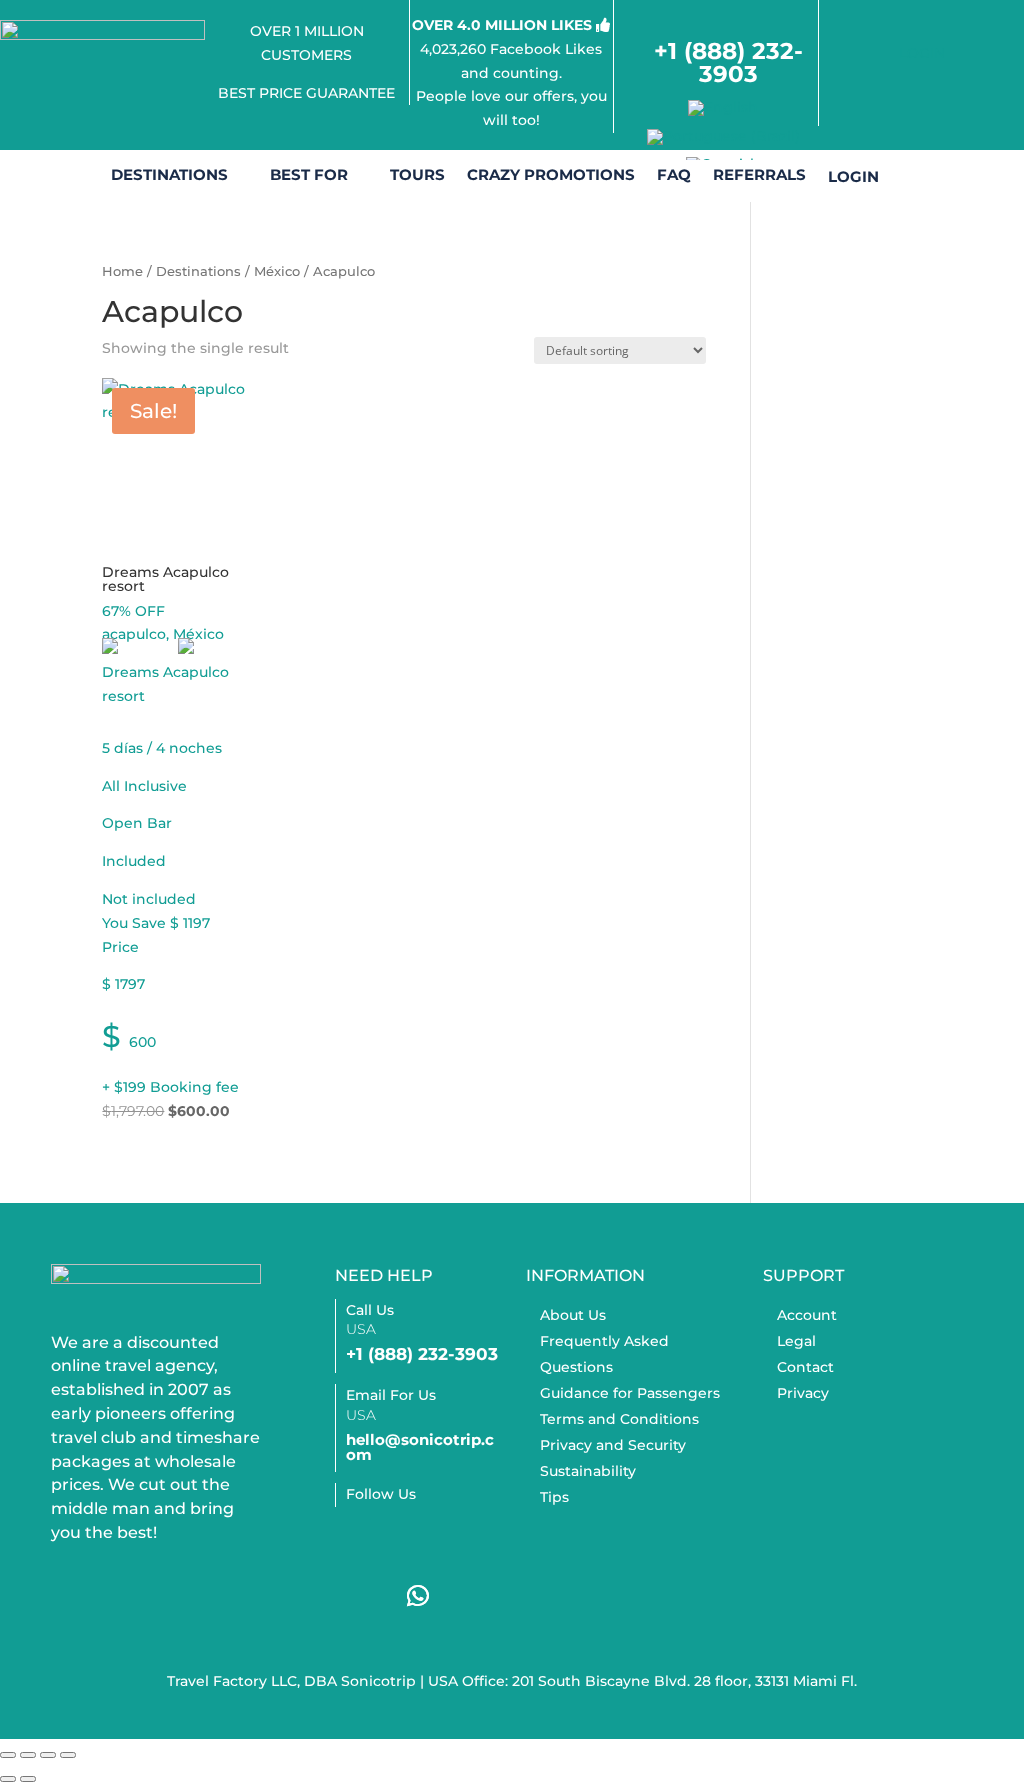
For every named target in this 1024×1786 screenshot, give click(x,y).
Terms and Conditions (619, 1419)
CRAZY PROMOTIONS (551, 176)
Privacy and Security (613, 1445)
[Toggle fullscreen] (28, 1755)
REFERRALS (759, 176)
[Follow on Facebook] (360, 1538)
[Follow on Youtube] (360, 1596)
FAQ (674, 176)
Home (122, 271)
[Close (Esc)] (68, 1755)
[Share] (48, 1755)
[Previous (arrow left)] (8, 1779)
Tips (554, 1497)
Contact (805, 1367)
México (277, 271)
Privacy (803, 1393)
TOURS (417, 176)
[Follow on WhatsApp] (418, 1596)
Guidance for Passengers (630, 1393)
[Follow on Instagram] (418, 1538)
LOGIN (922, 53)
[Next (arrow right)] (28, 1779)
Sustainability (588, 1471)
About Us (573, 1315)
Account (807, 1315)
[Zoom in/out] (8, 1755)
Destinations (198, 271)
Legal (796, 1341)
